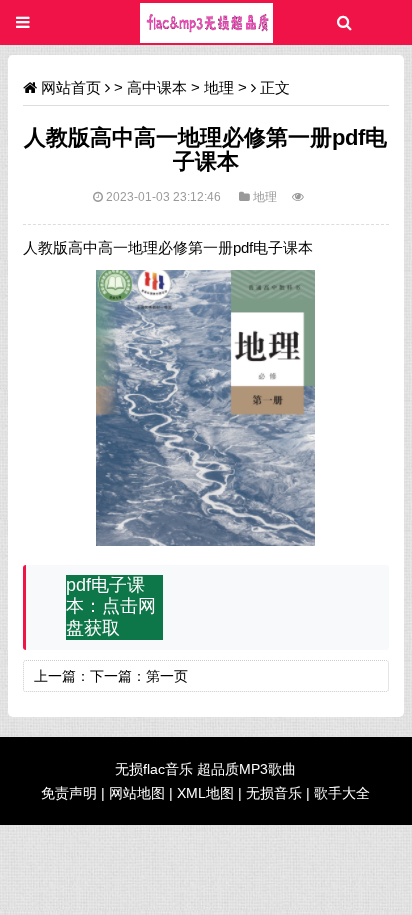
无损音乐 (274, 793)
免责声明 (69, 793)
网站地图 (137, 793)
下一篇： (118, 676)
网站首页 (71, 87)
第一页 (167, 676)
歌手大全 (342, 793)
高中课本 (157, 87)
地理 (219, 87)
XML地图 (205, 793)
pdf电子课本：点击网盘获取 (111, 606)
